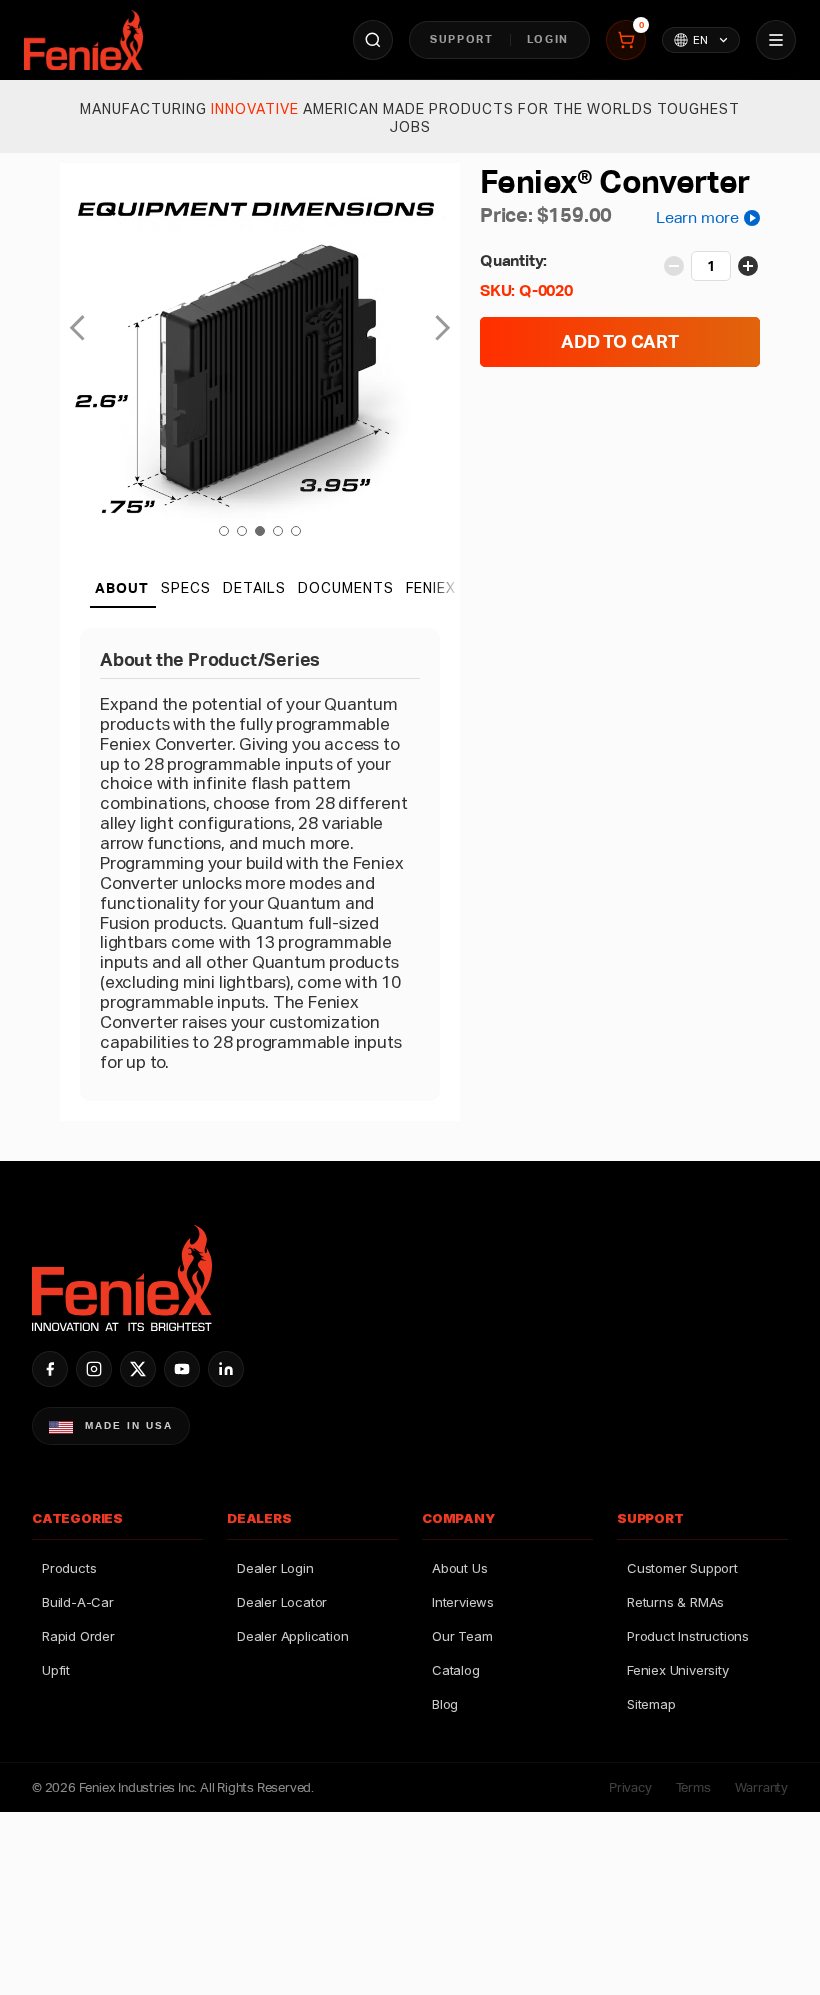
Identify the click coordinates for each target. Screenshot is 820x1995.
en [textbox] (700, 40)
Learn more (697, 217)
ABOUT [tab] (122, 588)
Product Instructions (688, 1636)
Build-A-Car (78, 1602)
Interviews (463, 1602)
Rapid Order (78, 1636)
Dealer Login (275, 1568)
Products (69, 1568)
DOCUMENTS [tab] (346, 588)
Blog (445, 1704)
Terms (693, 1787)
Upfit (56, 1670)
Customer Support (682, 1568)
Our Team (462, 1636)
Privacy (630, 1787)
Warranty (761, 1787)
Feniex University (678, 1670)
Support (462, 39)
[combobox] (701, 40)
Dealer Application (292, 1636)
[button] (224, 531)
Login (548, 39)
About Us (459, 1568)
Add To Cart (620, 341)
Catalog (456, 1670)
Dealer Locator (282, 1602)
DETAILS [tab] (254, 588)
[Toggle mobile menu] (776, 40)
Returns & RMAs (675, 1602)
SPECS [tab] (186, 588)
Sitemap (651, 1704)
